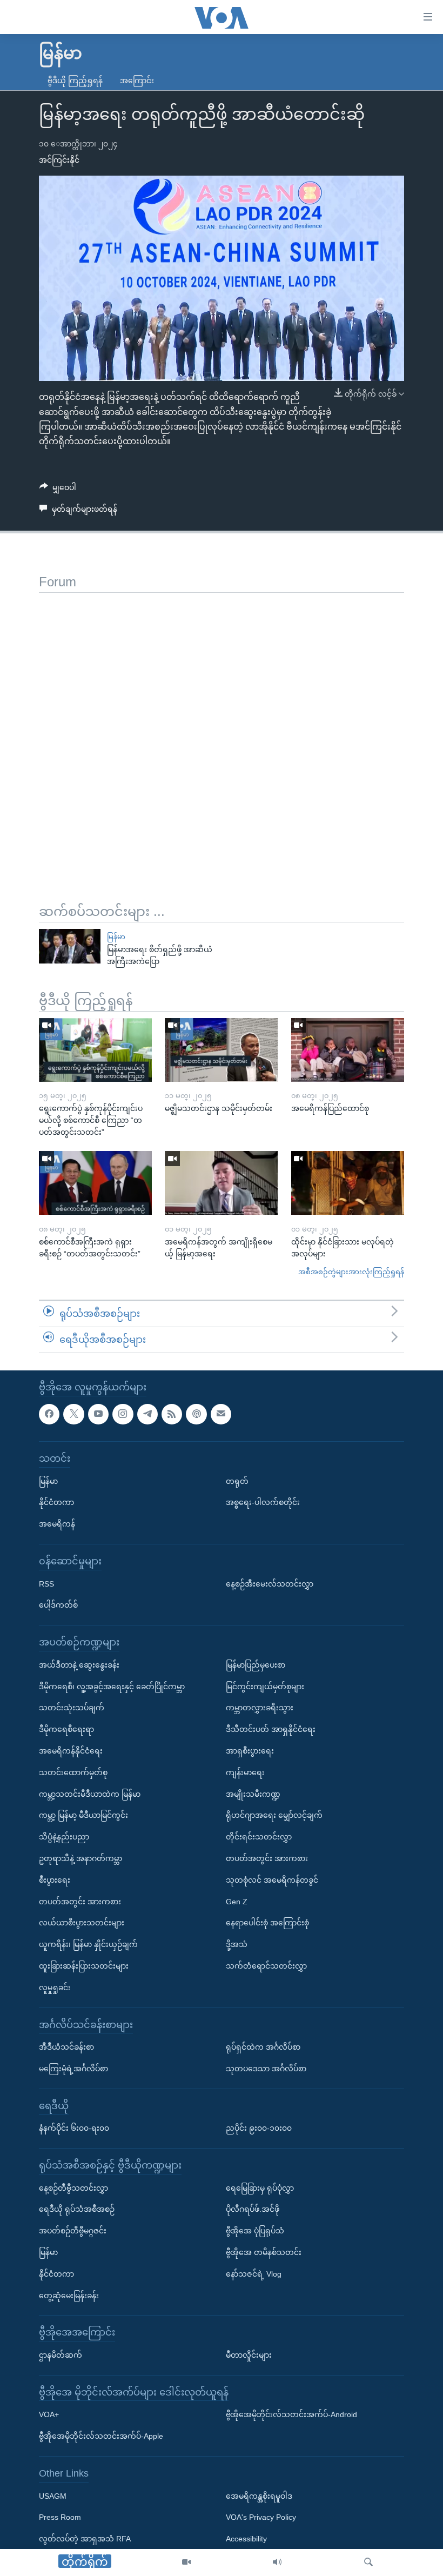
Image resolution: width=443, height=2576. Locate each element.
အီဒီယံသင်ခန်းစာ (66, 2047)
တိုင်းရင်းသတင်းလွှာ (259, 1837)
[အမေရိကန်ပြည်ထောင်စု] (348, 1050)
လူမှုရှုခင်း (55, 1987)
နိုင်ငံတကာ (56, 1502)
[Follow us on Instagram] (123, 1414)
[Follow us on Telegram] (147, 1414)
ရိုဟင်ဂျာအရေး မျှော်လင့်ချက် (274, 1815)
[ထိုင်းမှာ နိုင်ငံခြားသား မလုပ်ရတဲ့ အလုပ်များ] (348, 1183)
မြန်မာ (116, 937)
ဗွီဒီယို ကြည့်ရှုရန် (75, 81)
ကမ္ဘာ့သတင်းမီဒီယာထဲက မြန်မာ (90, 1794)
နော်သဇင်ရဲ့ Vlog (254, 2274)
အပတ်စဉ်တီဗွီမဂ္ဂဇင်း (73, 2231)
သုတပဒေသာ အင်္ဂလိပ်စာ (266, 2069)
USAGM (53, 2495)
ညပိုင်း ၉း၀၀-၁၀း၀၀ (259, 2128)
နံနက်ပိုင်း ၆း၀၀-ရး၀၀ (74, 2128)
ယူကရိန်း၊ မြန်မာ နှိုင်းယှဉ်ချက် (88, 1944)
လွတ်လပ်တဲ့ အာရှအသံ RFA (85, 2539)
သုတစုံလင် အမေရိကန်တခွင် (272, 1879)
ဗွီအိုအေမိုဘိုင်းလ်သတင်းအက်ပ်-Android (291, 2414)
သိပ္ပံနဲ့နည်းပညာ (64, 1837)
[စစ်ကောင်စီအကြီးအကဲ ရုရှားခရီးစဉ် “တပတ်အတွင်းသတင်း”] (95, 1183)
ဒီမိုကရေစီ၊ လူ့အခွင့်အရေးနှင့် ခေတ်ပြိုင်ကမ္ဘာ (112, 1686)
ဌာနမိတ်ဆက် (61, 2355)
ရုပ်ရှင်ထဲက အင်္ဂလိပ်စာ (263, 2047)
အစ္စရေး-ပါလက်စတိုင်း (263, 1502)
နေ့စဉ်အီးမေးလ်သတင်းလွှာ (270, 1583)
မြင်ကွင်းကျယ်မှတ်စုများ (265, 1686)
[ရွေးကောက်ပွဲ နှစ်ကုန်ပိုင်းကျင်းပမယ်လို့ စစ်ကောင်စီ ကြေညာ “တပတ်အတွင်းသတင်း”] (95, 1050)
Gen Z (237, 1901)
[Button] (58, 490)
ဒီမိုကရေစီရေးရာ (66, 1729)
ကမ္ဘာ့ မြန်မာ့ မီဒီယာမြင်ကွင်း (83, 1815)
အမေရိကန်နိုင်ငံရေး (71, 1751)
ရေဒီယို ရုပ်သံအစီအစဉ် (77, 2209)
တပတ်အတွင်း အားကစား (80, 1901)
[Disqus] (222, 728)
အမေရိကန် (57, 1524)
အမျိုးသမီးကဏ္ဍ (253, 1794)
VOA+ (49, 2414)
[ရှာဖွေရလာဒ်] (368, 2562)
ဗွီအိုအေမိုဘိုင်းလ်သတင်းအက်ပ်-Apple (101, 2436)
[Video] (186, 2562)
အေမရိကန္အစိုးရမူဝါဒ (259, 2495)
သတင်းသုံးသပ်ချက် (72, 1708)
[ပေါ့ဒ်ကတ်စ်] (196, 1414)
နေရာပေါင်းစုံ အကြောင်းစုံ (267, 1923)
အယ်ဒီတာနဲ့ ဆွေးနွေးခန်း (79, 1664)
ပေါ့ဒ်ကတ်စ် (58, 1605)
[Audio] (277, 2562)
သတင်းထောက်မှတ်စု (73, 1772)
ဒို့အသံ (237, 1944)
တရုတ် (237, 1481)
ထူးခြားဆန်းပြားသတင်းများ (84, 1966)
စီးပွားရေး (55, 1879)
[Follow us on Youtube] (98, 1414)
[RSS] (172, 1414)
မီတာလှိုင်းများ (249, 2355)
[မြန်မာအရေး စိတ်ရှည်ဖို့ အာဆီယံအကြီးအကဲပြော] (70, 946)
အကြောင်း (137, 81)
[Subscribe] (221, 1414)
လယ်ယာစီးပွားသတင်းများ (82, 1923)
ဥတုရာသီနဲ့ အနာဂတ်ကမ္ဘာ (80, 1858)
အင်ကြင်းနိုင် (59, 160)
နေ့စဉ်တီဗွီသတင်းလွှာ (73, 2187)
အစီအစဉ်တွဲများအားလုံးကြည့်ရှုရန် (351, 1272)
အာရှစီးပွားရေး (250, 1751)
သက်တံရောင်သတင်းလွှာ (266, 1966)
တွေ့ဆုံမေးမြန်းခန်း (69, 2295)
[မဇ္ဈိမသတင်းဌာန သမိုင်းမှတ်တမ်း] (221, 1050)
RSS (46, 1583)
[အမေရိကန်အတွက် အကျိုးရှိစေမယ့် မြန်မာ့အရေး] (221, 1183)
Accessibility (246, 2539)
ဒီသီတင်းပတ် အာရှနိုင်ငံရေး (271, 1729)
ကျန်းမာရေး (245, 1772)
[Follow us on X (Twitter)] (73, 1414)
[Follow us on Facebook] (49, 1414)
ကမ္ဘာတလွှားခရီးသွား (260, 1708)
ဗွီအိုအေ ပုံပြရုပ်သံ (255, 2231)
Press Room (60, 2517)
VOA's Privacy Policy (261, 2517)
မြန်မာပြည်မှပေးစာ (256, 1664)
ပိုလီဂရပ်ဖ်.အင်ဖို (253, 2209)
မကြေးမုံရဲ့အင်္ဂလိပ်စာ (73, 2069)
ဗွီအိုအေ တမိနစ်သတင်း (264, 2252)
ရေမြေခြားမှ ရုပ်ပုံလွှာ (260, 2187)
